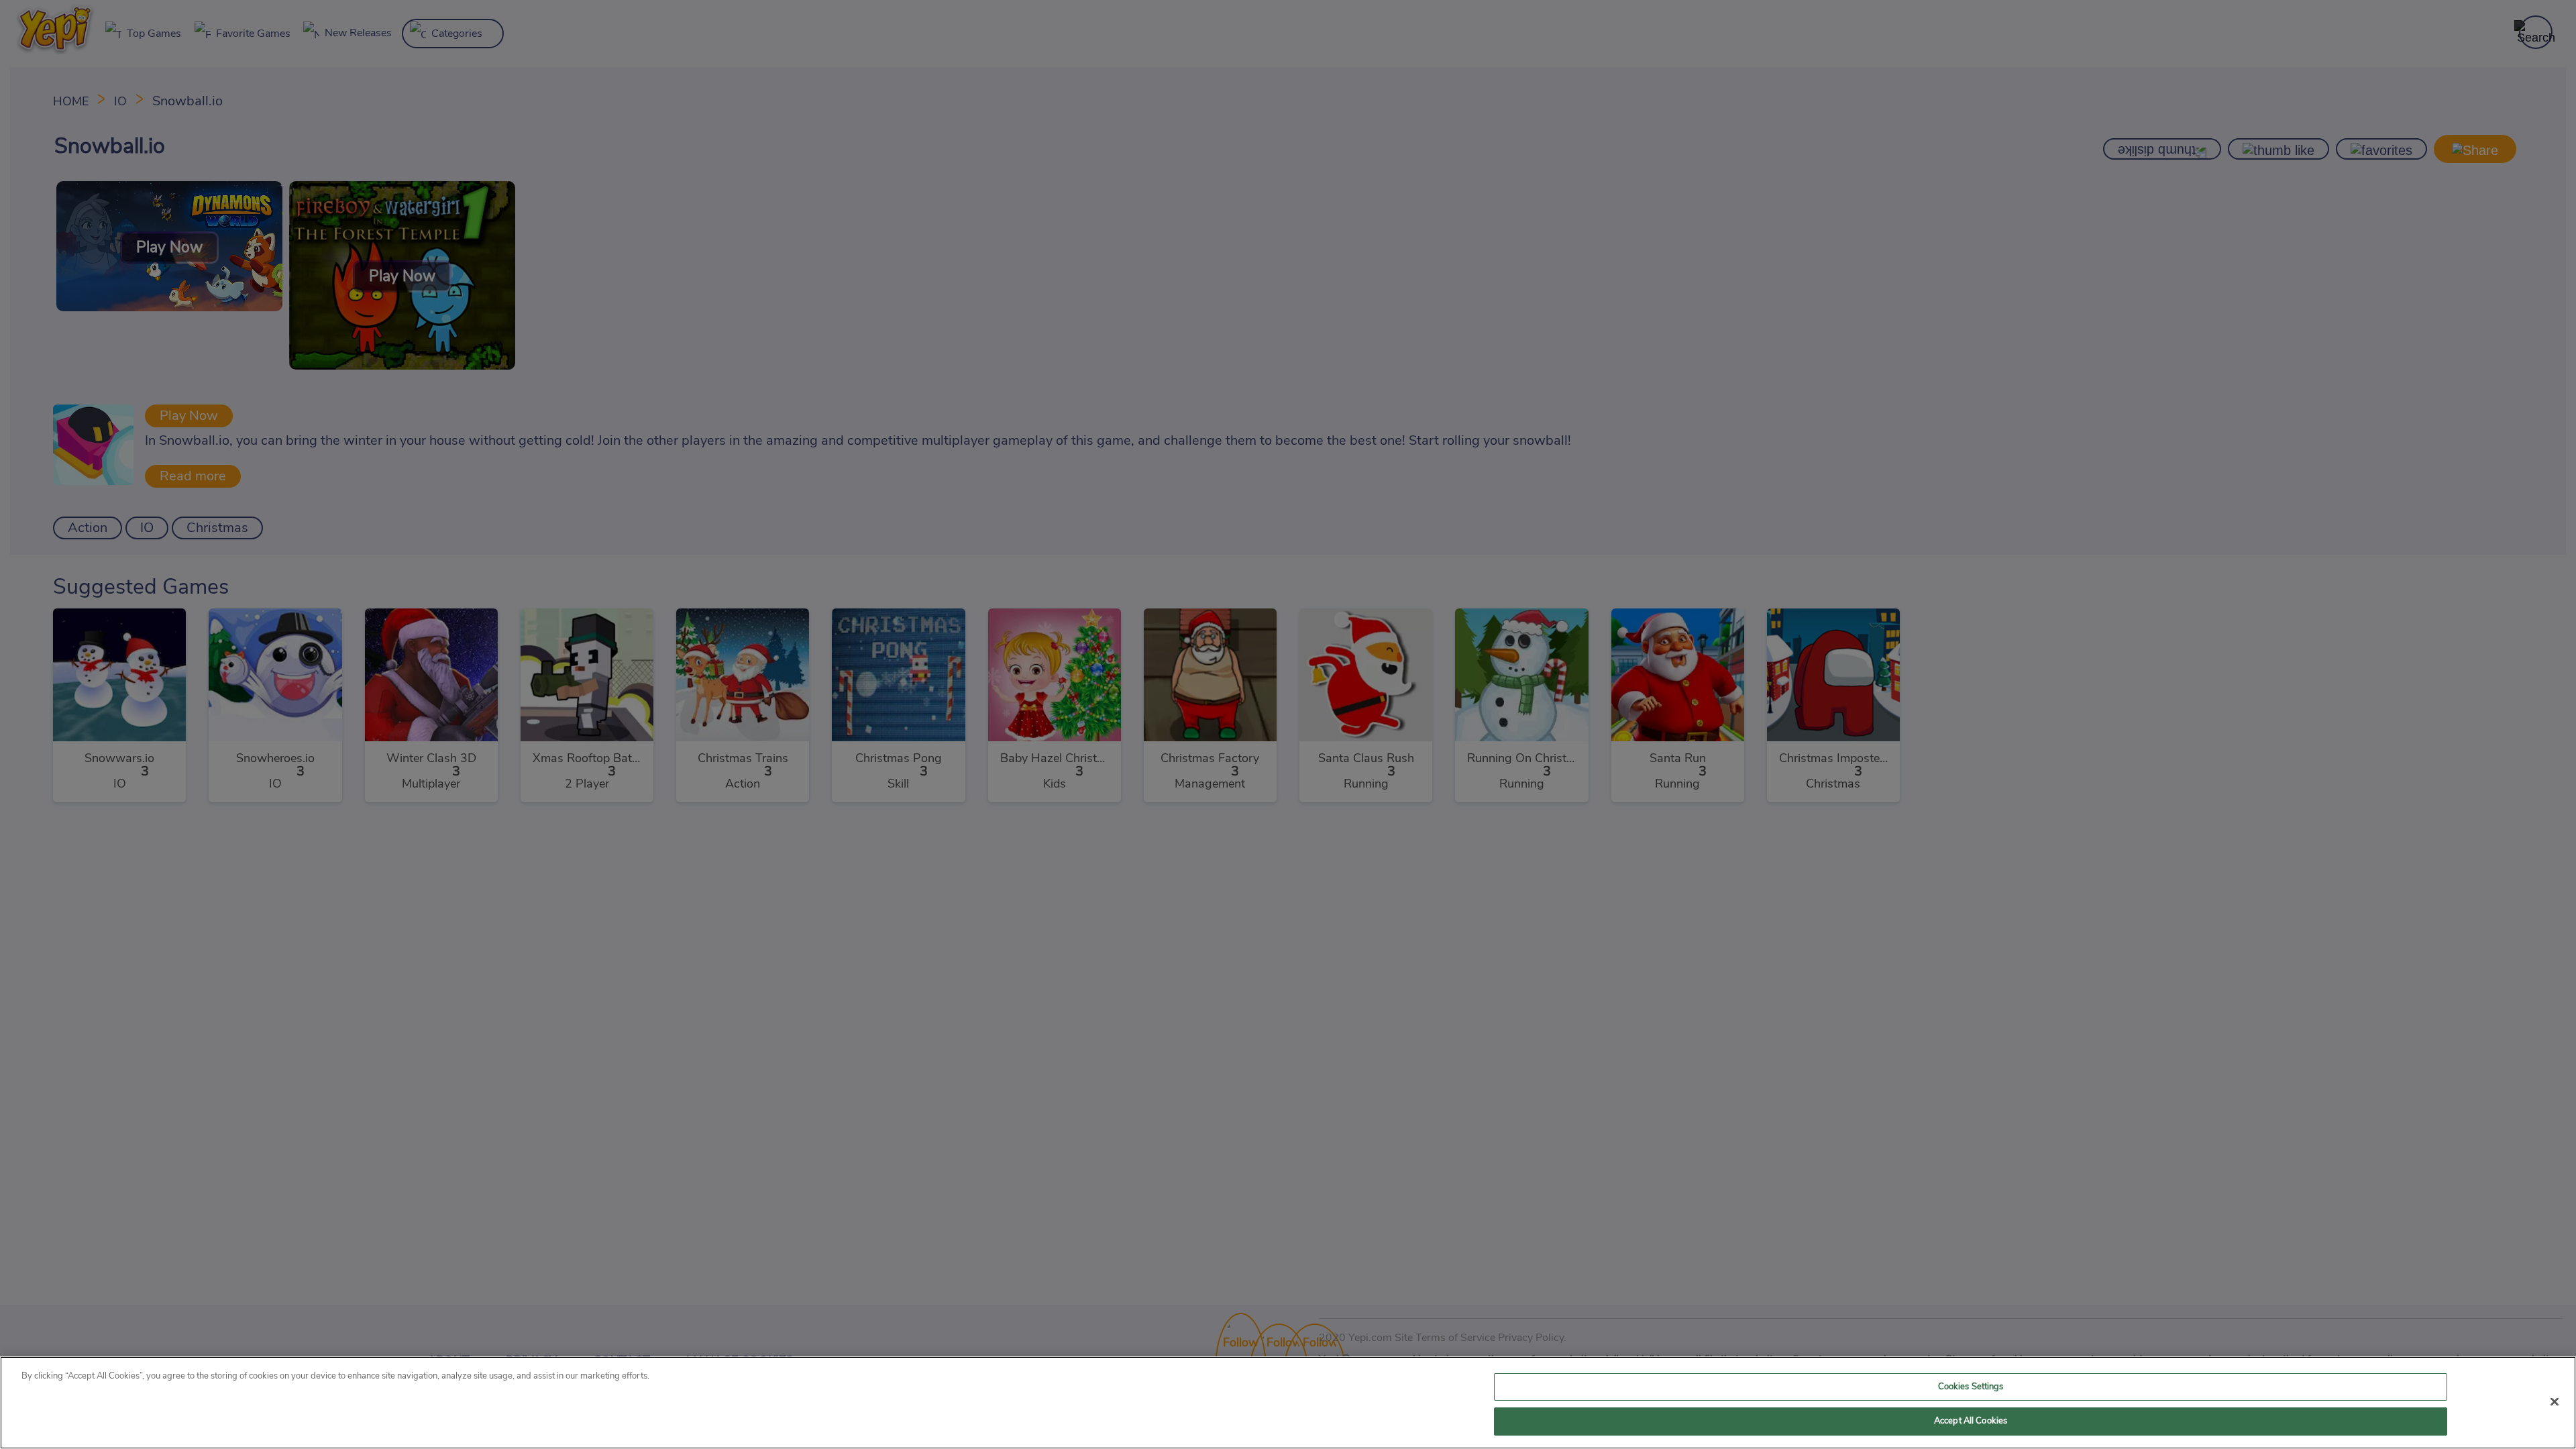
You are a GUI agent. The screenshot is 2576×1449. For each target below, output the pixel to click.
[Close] (2555, 1401)
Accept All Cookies (1971, 1421)
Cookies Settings (1971, 1387)
